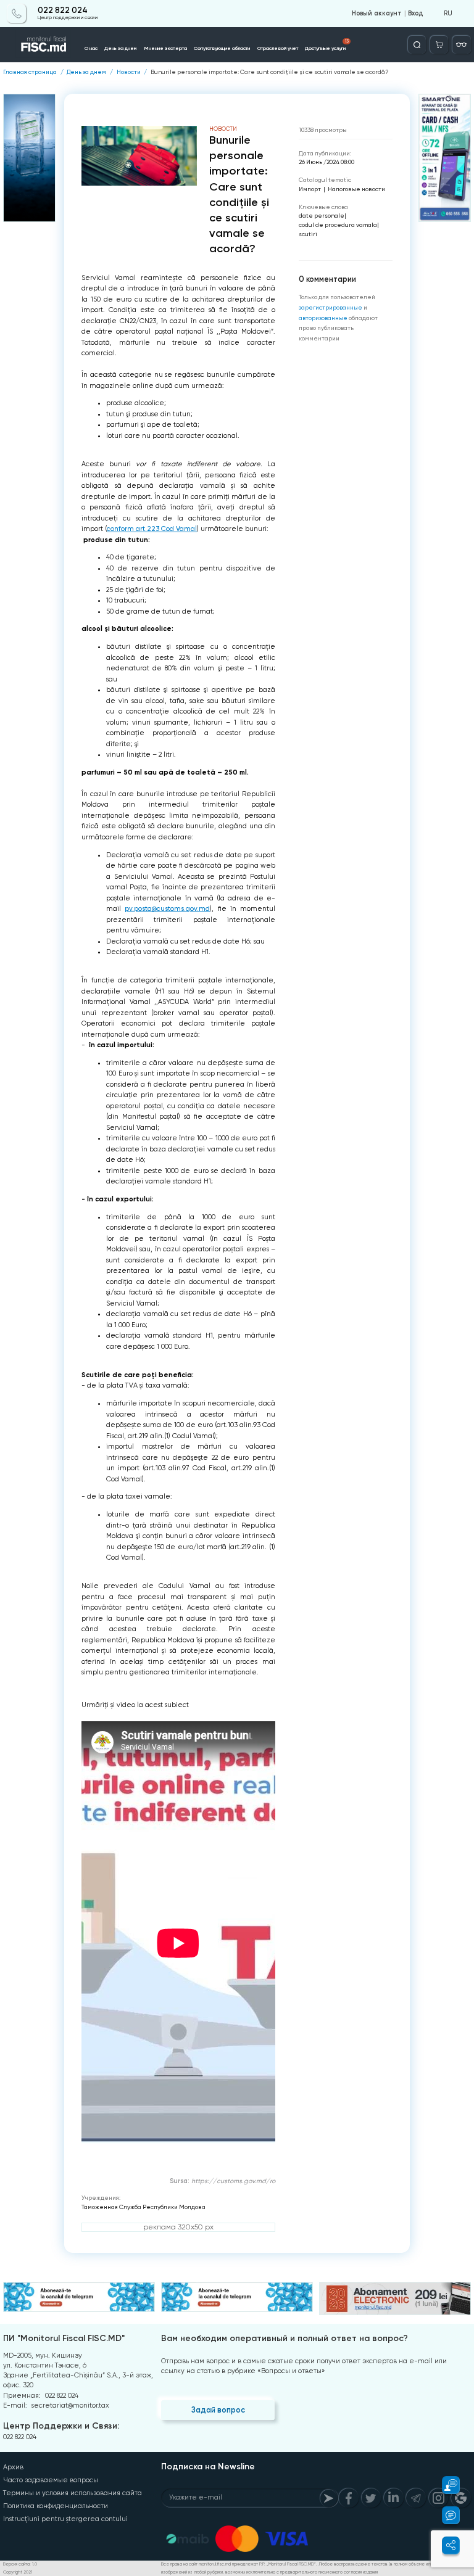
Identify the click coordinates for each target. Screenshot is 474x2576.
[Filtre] (461, 45)
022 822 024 (63, 10)
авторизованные (323, 318)
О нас (91, 48)
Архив (13, 2467)
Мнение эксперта (165, 48)
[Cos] (439, 45)
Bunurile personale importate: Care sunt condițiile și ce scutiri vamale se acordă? (270, 72)
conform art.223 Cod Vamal (152, 529)
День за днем (120, 48)
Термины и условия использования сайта (73, 2493)
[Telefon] (16, 13)
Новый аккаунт (377, 14)
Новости (129, 72)
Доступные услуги (327, 45)
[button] (445, 2485)
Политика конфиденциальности (56, 2506)
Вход (415, 14)
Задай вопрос (218, 2410)
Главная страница (30, 72)
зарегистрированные (331, 307)
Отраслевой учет (278, 48)
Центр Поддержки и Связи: (61, 2426)
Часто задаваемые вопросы (51, 2480)
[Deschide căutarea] (417, 45)
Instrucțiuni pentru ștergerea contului (65, 2519)
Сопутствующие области (222, 48)
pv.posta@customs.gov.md (167, 909)
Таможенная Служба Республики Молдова (143, 2207)
